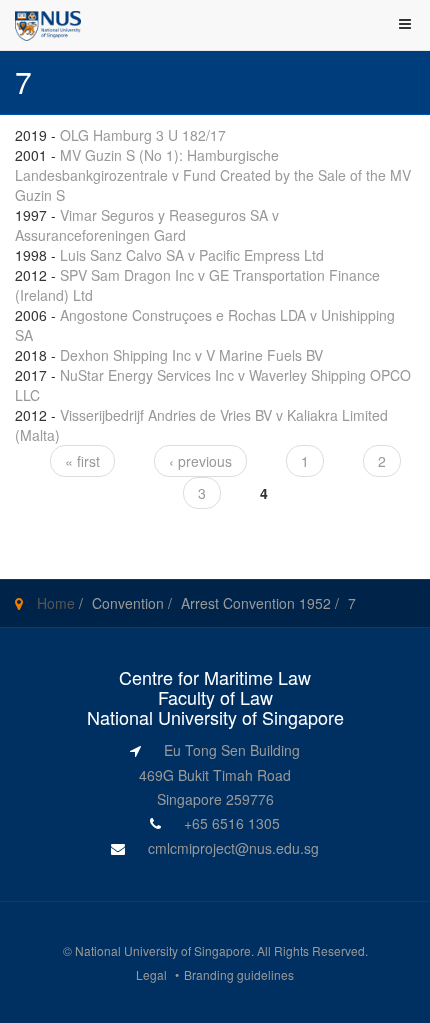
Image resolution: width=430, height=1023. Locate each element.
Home (56, 603)
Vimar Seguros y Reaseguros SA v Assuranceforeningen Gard (147, 225)
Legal (151, 974)
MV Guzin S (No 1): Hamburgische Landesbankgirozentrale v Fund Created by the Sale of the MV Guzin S (213, 175)
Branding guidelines (239, 974)
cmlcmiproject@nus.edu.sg (233, 848)
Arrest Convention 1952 (256, 603)
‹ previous (200, 461)
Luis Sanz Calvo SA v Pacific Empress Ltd (192, 255)
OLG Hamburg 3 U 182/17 (143, 135)
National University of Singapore (163, 950)
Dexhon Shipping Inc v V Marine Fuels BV (191, 355)
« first (82, 461)
